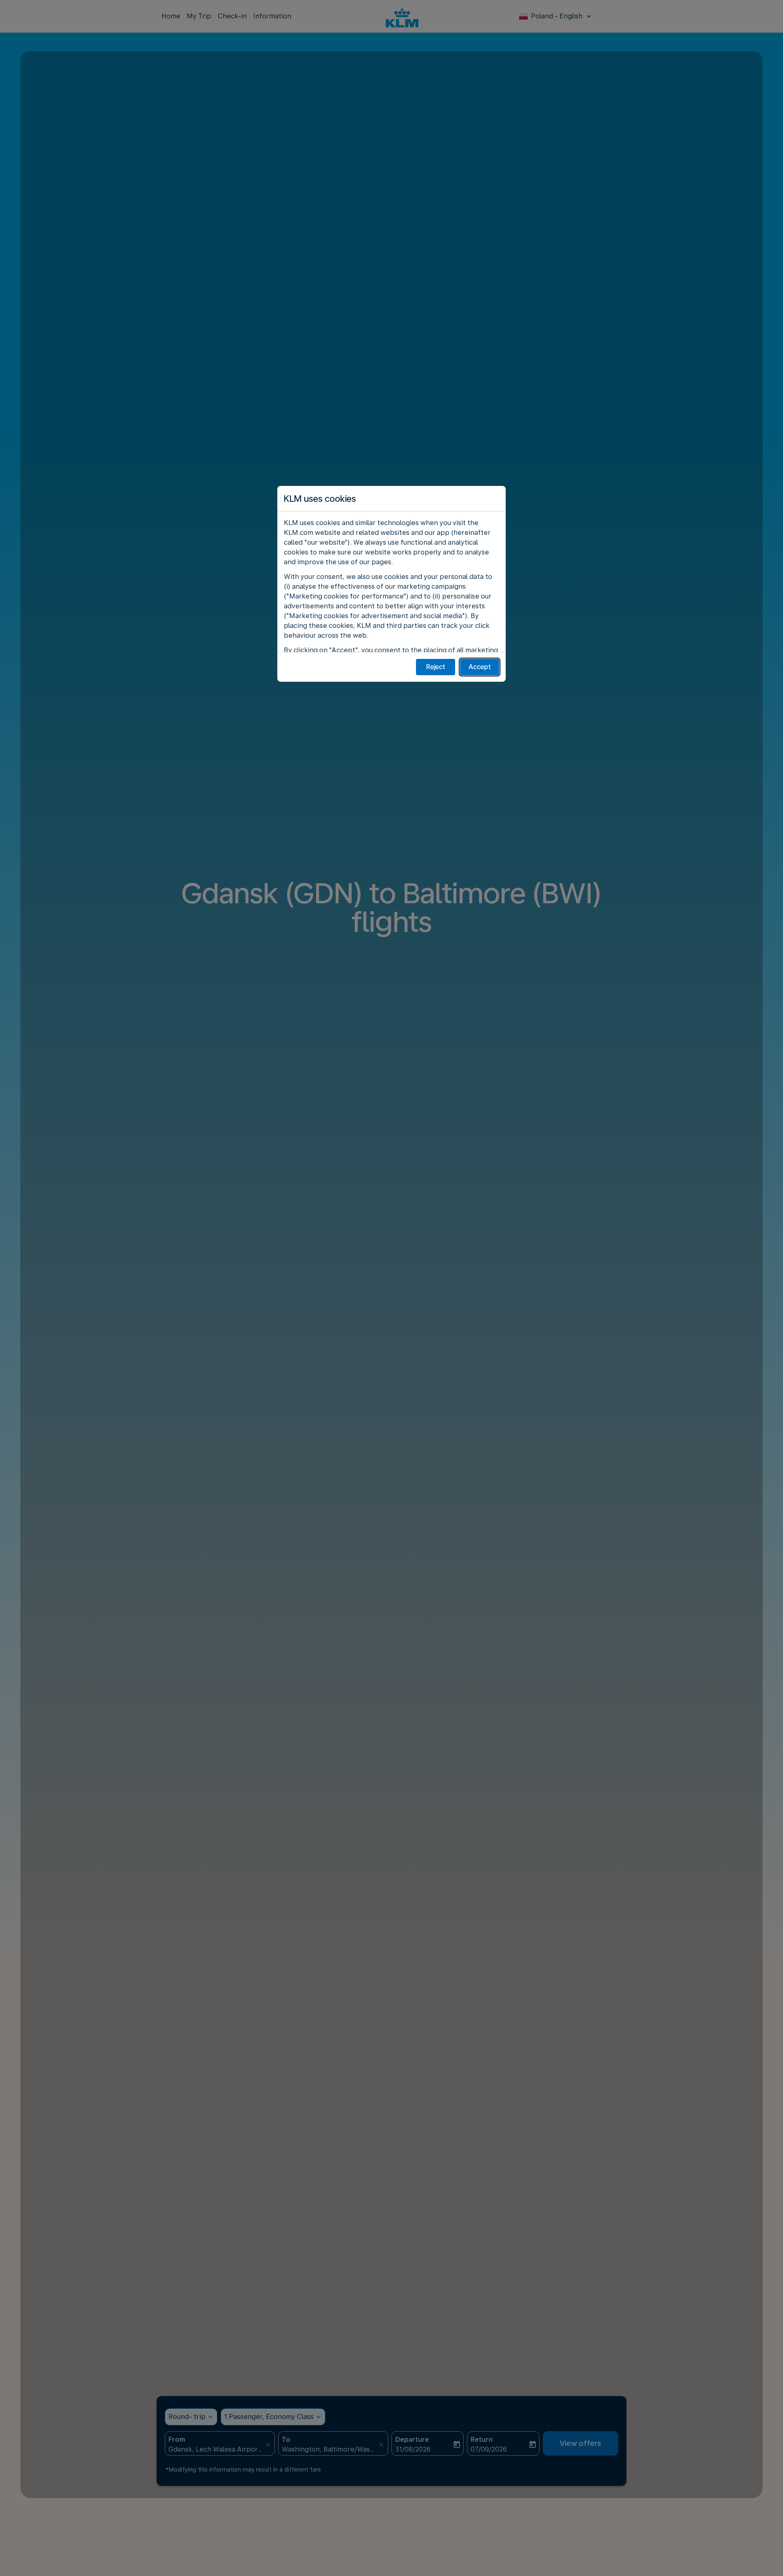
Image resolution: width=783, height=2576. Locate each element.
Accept (480, 667)
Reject (436, 667)
